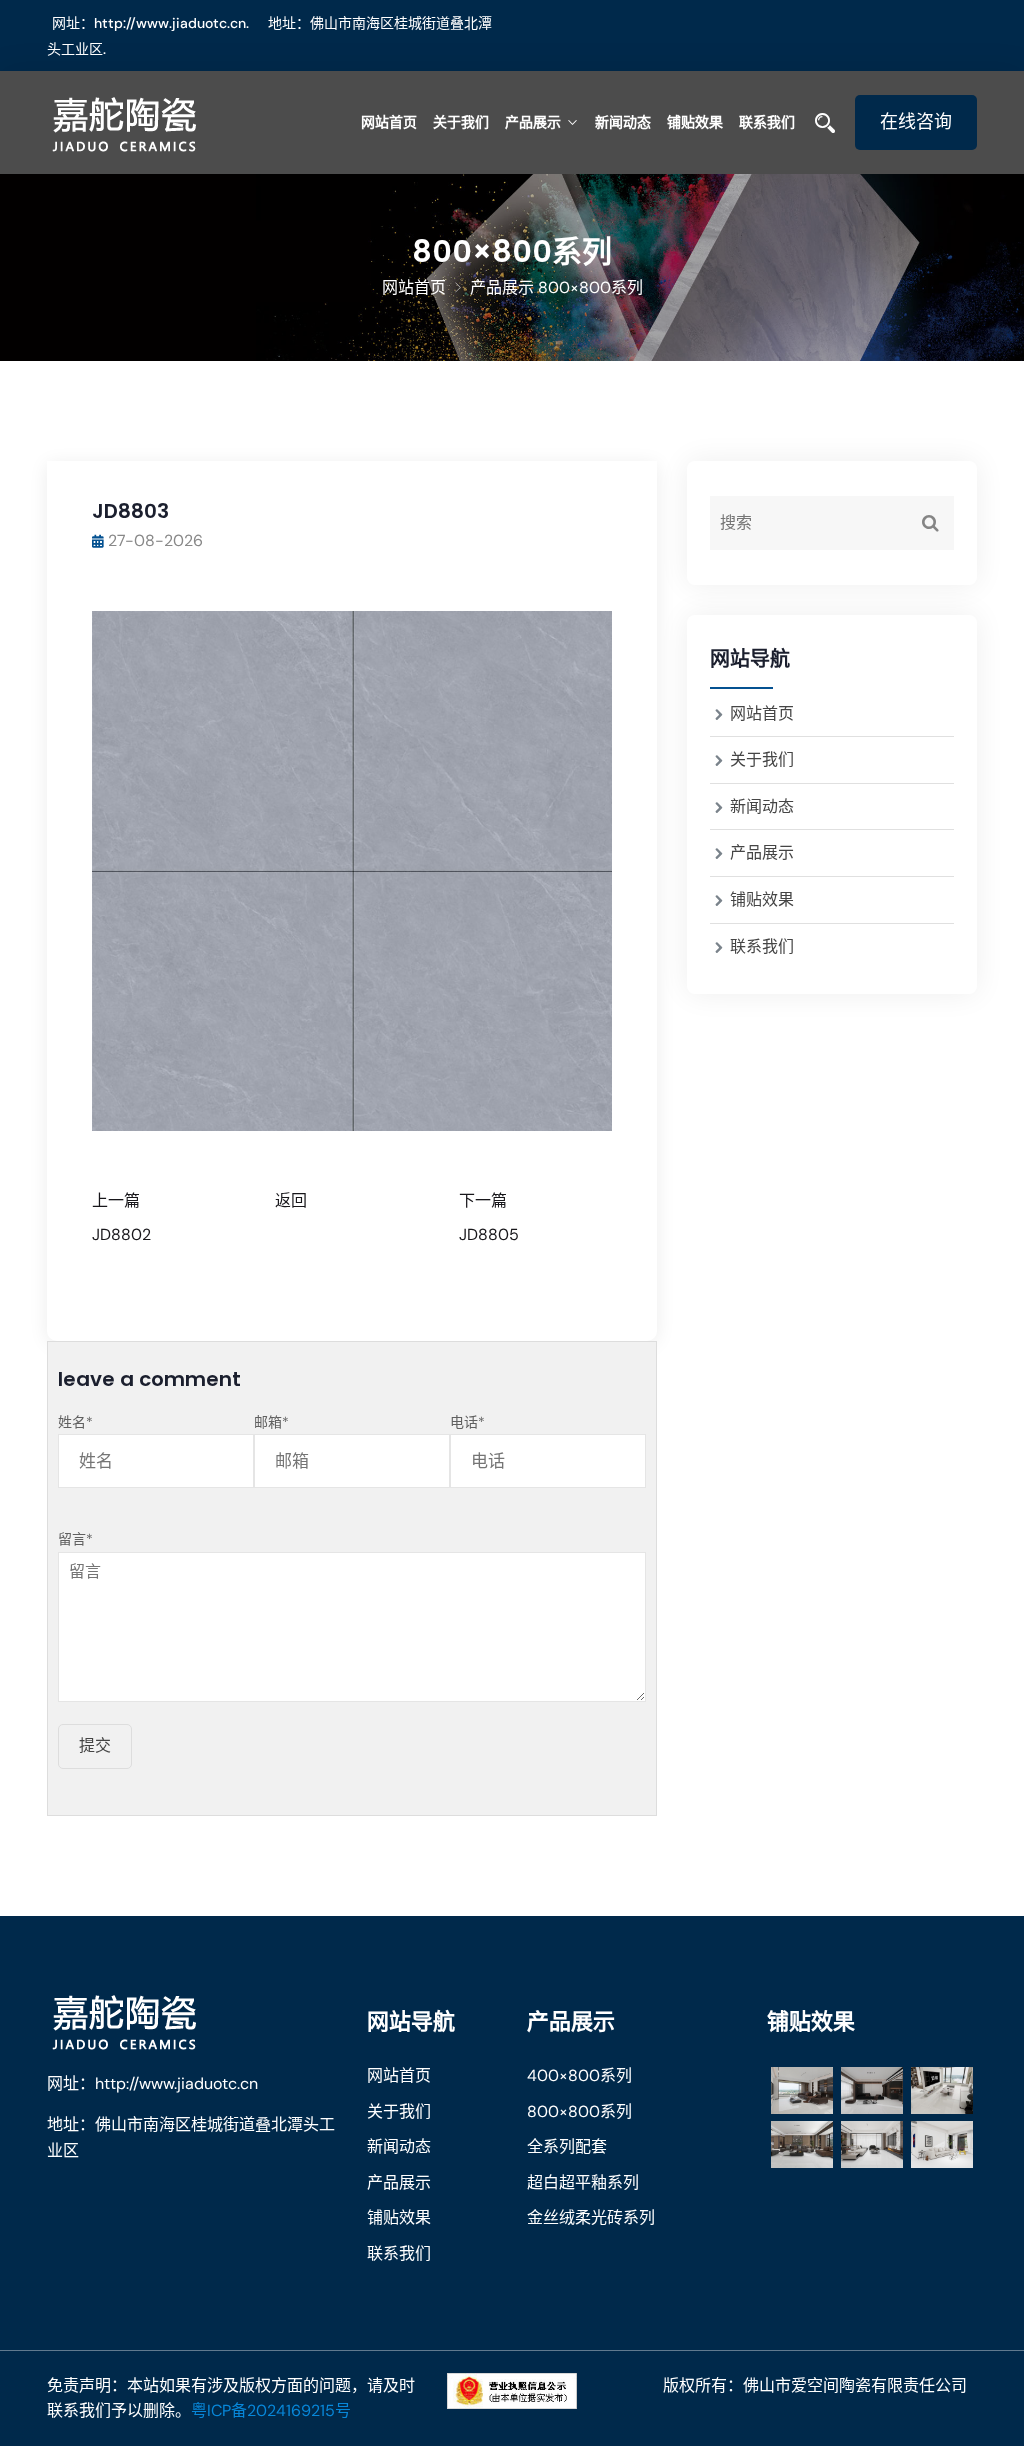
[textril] (152, 123)
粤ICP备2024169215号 (271, 2410)
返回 (291, 1200)
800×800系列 (579, 2111)
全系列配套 (567, 2146)
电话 (467, 1422)
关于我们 (461, 122)
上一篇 (116, 1200)
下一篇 (483, 1200)
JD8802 (121, 1234)
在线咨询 (916, 122)
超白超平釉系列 (583, 2182)
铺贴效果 (695, 122)
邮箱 (271, 1422)
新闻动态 (623, 122)
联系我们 (767, 122)
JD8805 (489, 1234)
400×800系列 (579, 2075)
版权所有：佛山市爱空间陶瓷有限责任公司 (815, 2385)
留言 (75, 1539)
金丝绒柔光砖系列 (591, 2217)
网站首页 (389, 122)
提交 (95, 1745)
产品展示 (533, 122)
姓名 (75, 1422)
